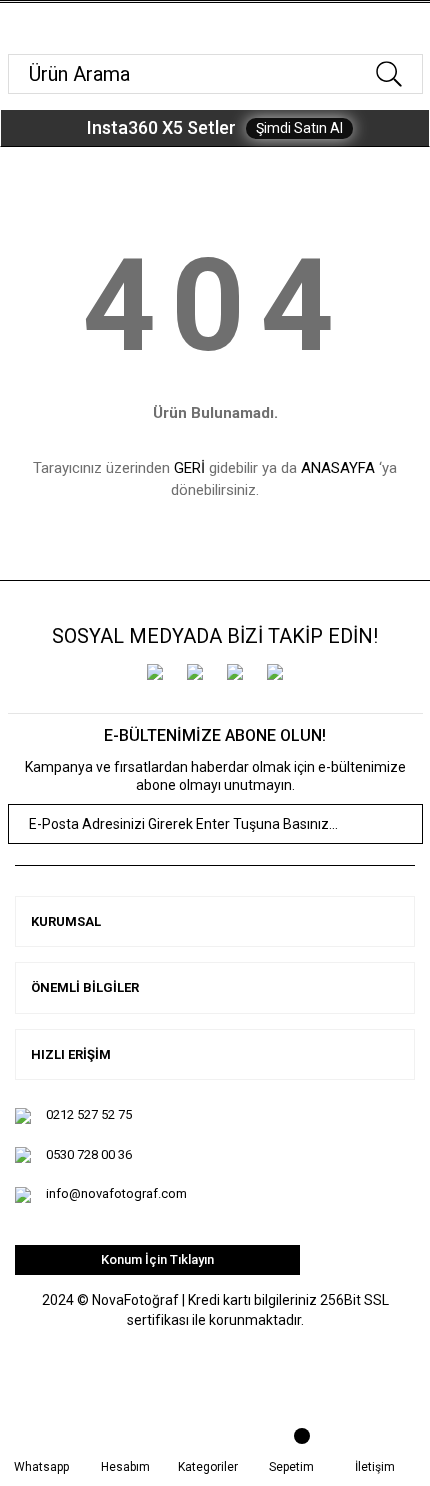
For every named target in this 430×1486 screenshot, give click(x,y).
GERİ (189, 468)
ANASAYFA (338, 468)
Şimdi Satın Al (299, 128)
